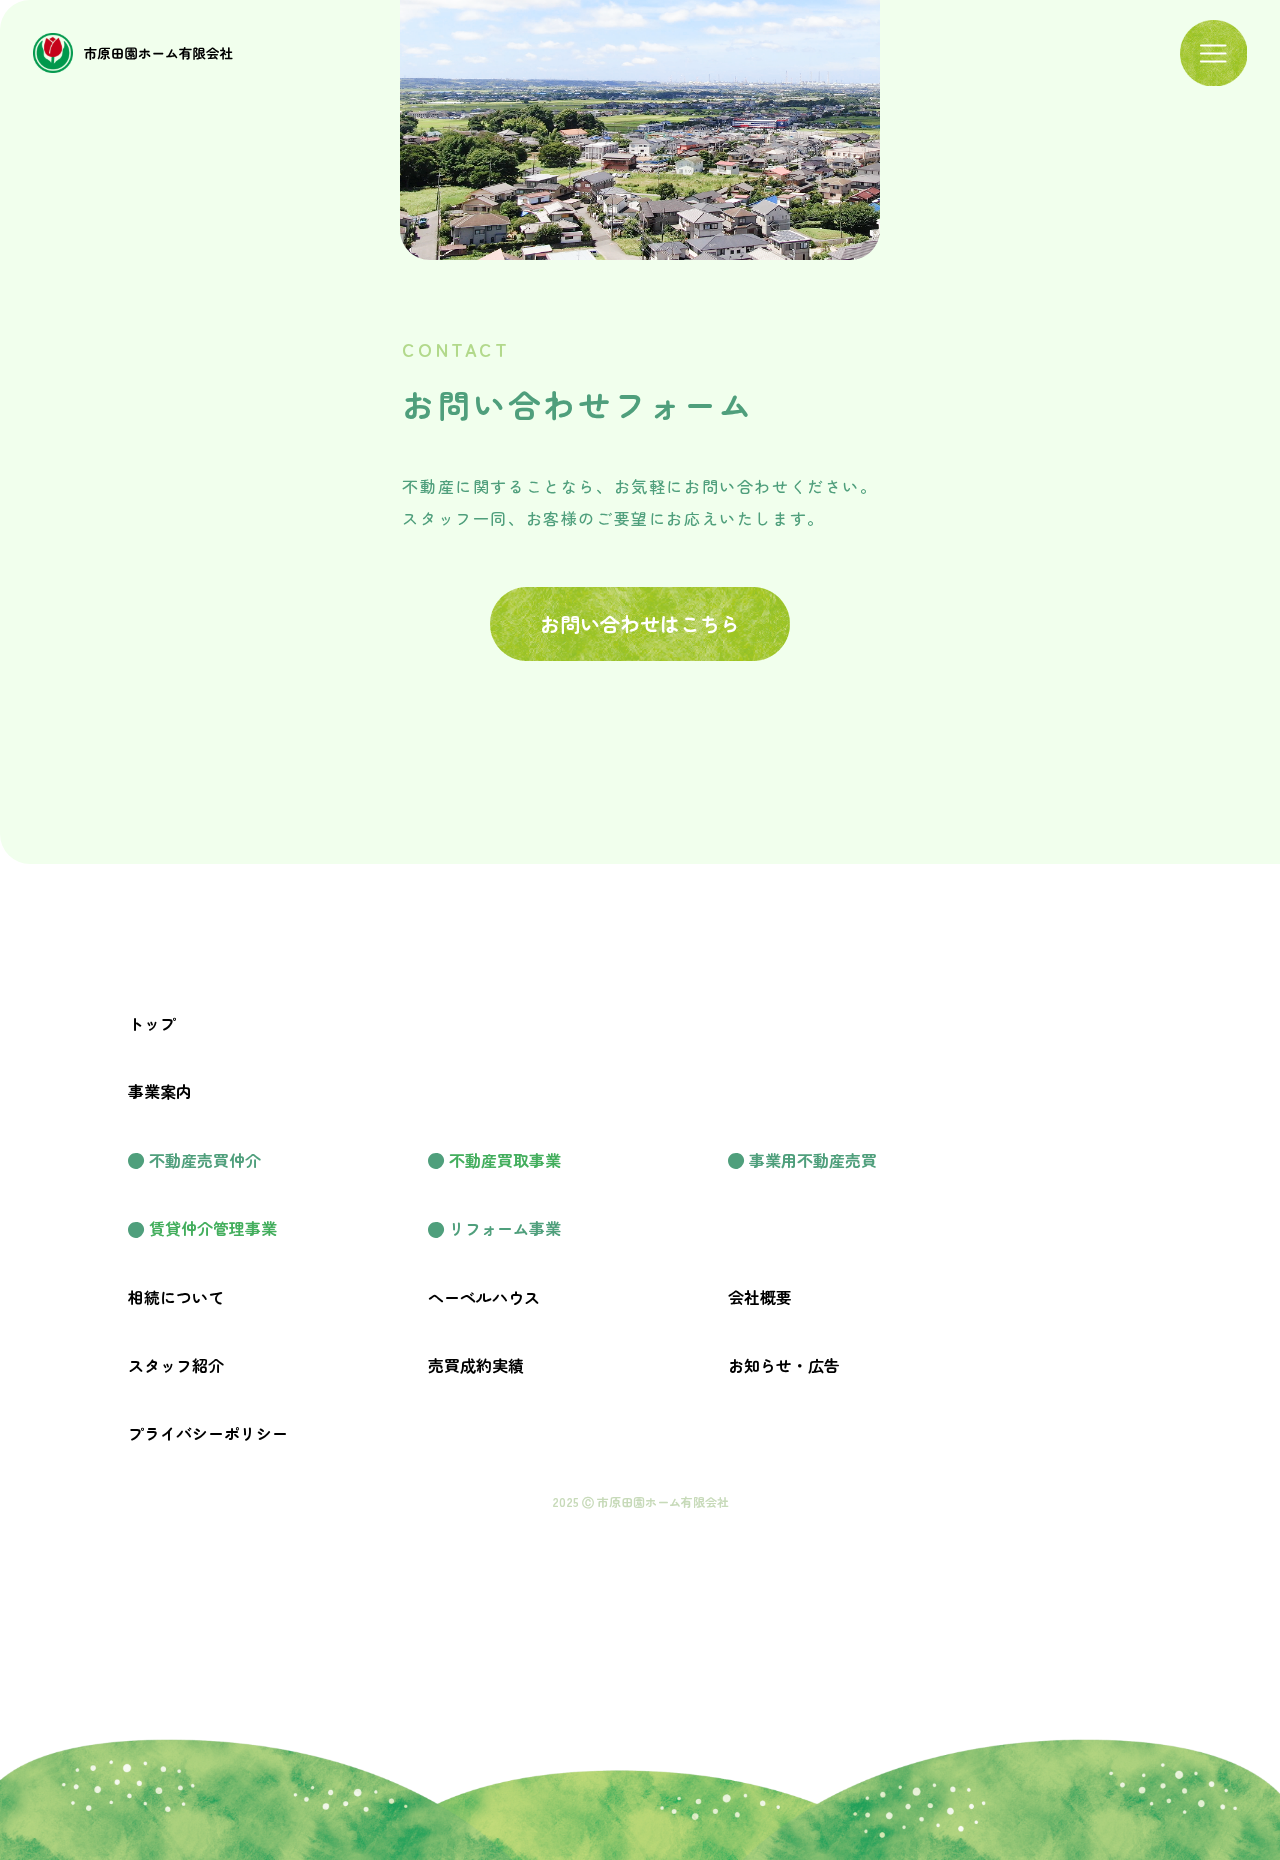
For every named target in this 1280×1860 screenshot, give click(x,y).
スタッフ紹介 (176, 1365)
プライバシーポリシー (208, 1433)
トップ (152, 1023)
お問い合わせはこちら (640, 623)
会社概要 (760, 1297)
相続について (176, 1297)
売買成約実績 (476, 1365)
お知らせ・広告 (784, 1365)
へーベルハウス (484, 1297)
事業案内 (160, 1091)
